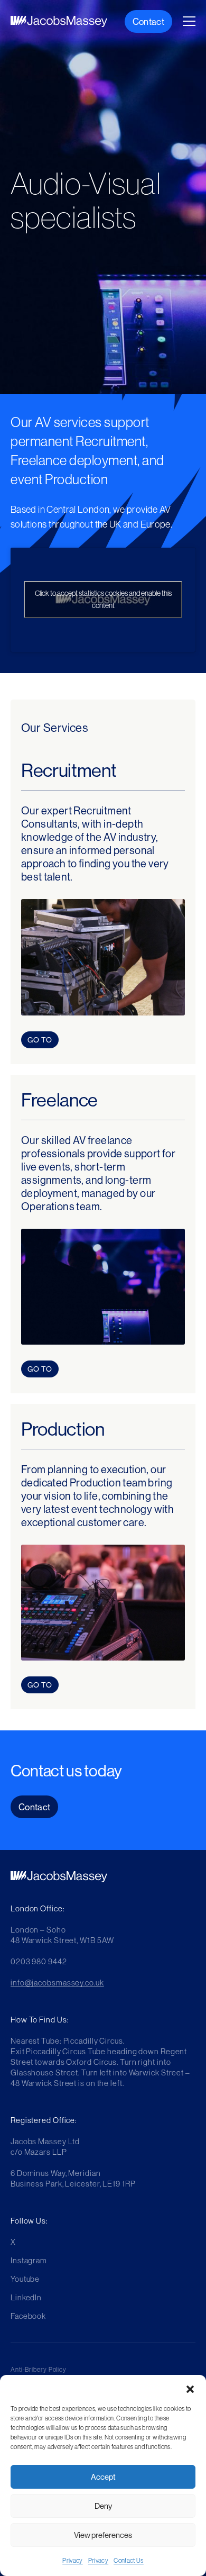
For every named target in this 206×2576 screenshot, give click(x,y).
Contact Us (129, 2560)
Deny (103, 2506)
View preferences (103, 2535)
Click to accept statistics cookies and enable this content (103, 599)
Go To (40, 1040)
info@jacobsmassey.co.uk (57, 1983)
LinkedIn (26, 2297)
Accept (103, 2477)
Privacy (73, 2560)
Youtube (25, 2279)
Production (63, 1429)
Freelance (59, 1100)
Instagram (29, 2260)
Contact (148, 21)
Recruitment (69, 770)
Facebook (28, 2316)
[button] (190, 2388)
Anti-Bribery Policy (39, 2369)
